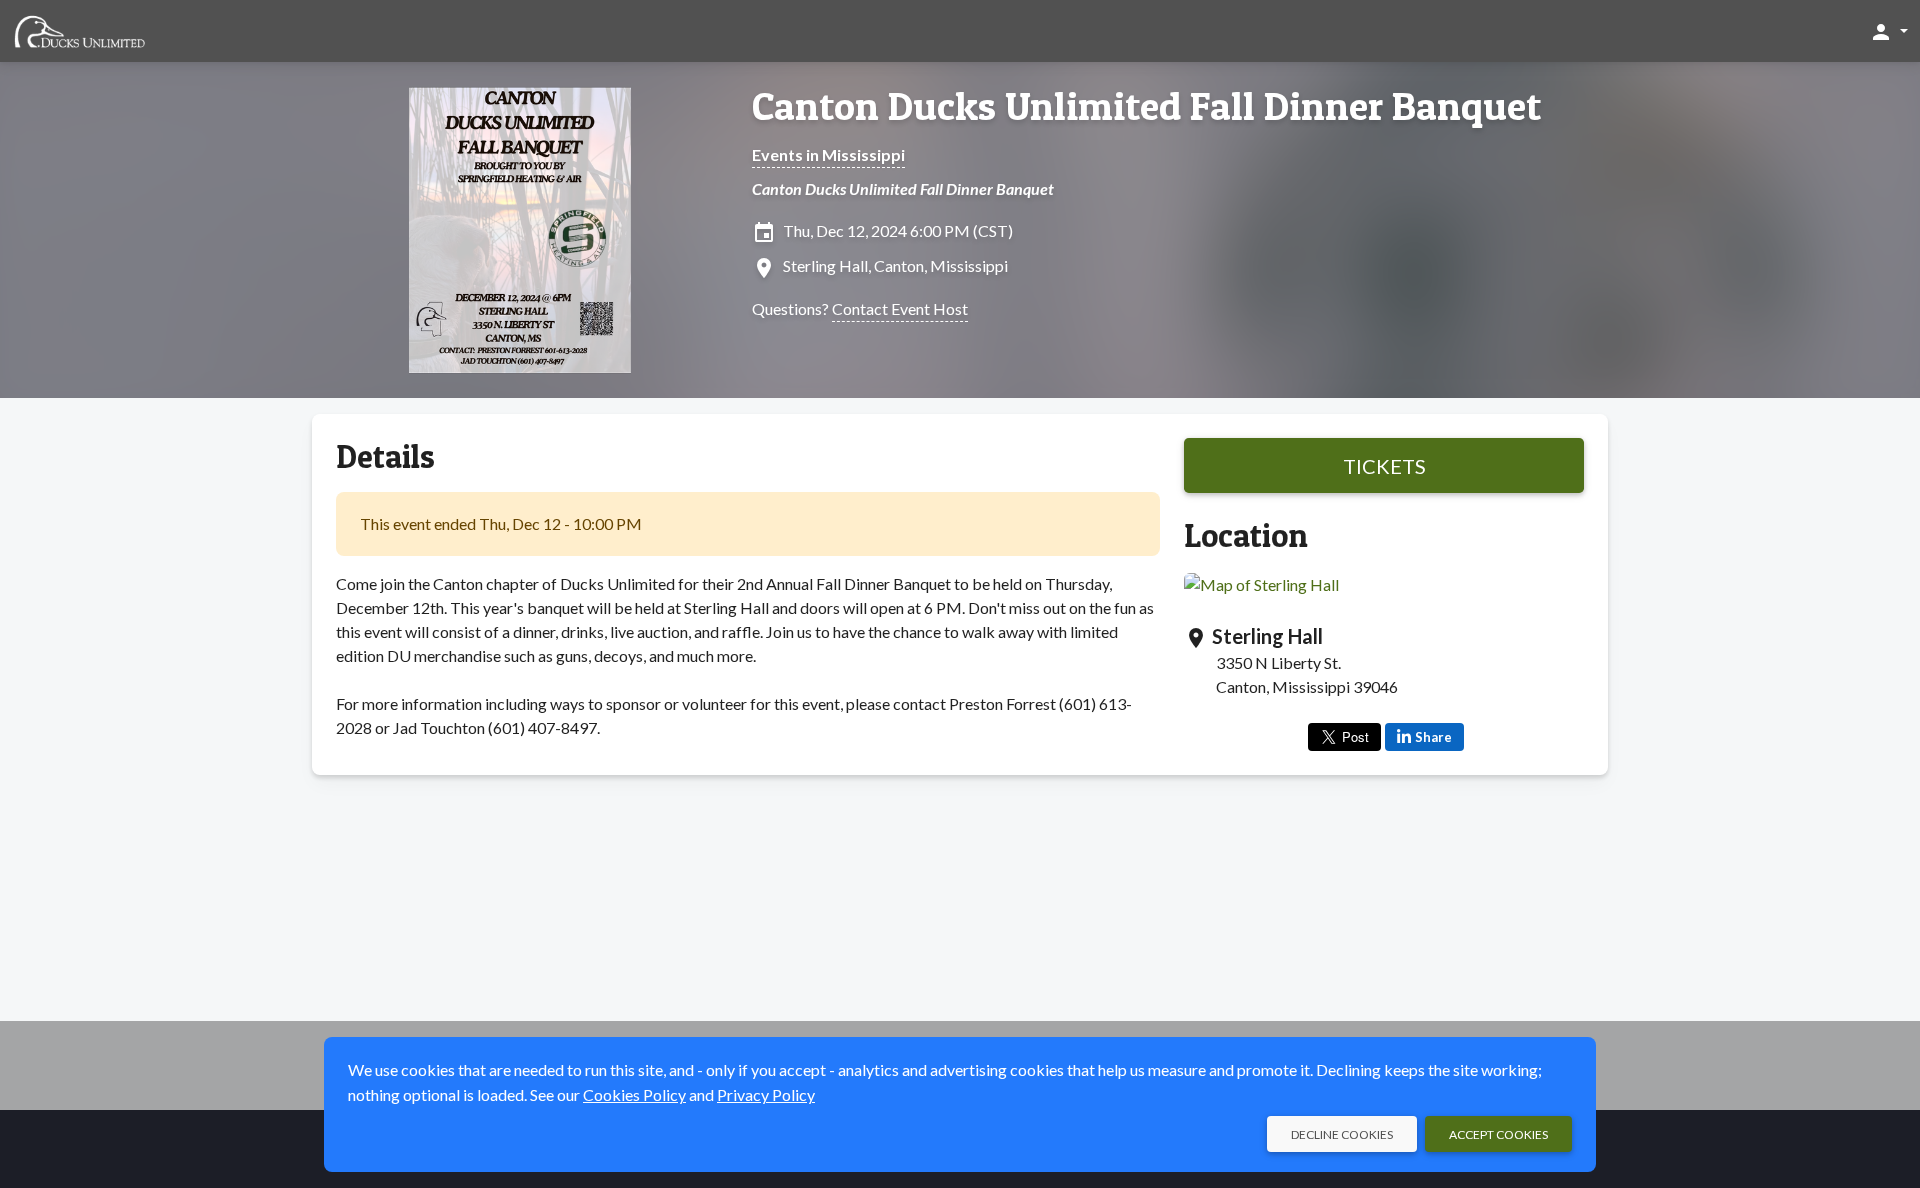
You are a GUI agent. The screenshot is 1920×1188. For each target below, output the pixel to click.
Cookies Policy (634, 1094)
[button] (1888, 31)
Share (1433, 737)
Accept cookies (1498, 1134)
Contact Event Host (900, 308)
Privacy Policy (766, 1094)
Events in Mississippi (828, 154)
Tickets (1384, 466)
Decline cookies (1342, 1134)
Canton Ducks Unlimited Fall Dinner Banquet (1146, 106)
